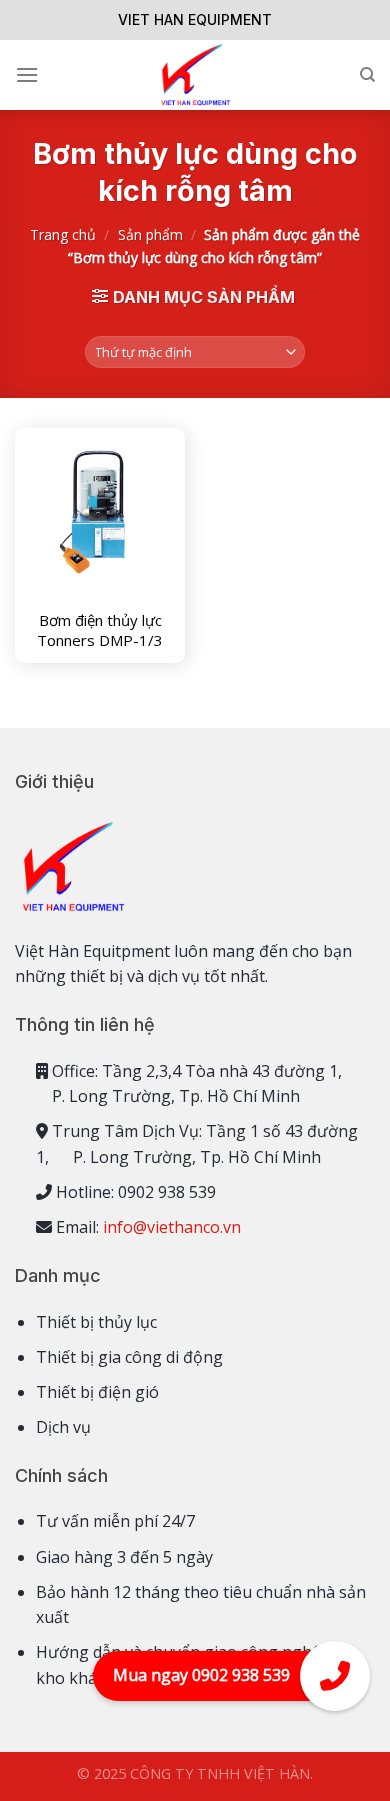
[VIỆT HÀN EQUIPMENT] (195, 75)
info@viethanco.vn (172, 1227)
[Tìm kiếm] (367, 75)
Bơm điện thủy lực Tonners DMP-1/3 (100, 630)
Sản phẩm (150, 234)
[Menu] (27, 74)
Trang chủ (63, 234)
